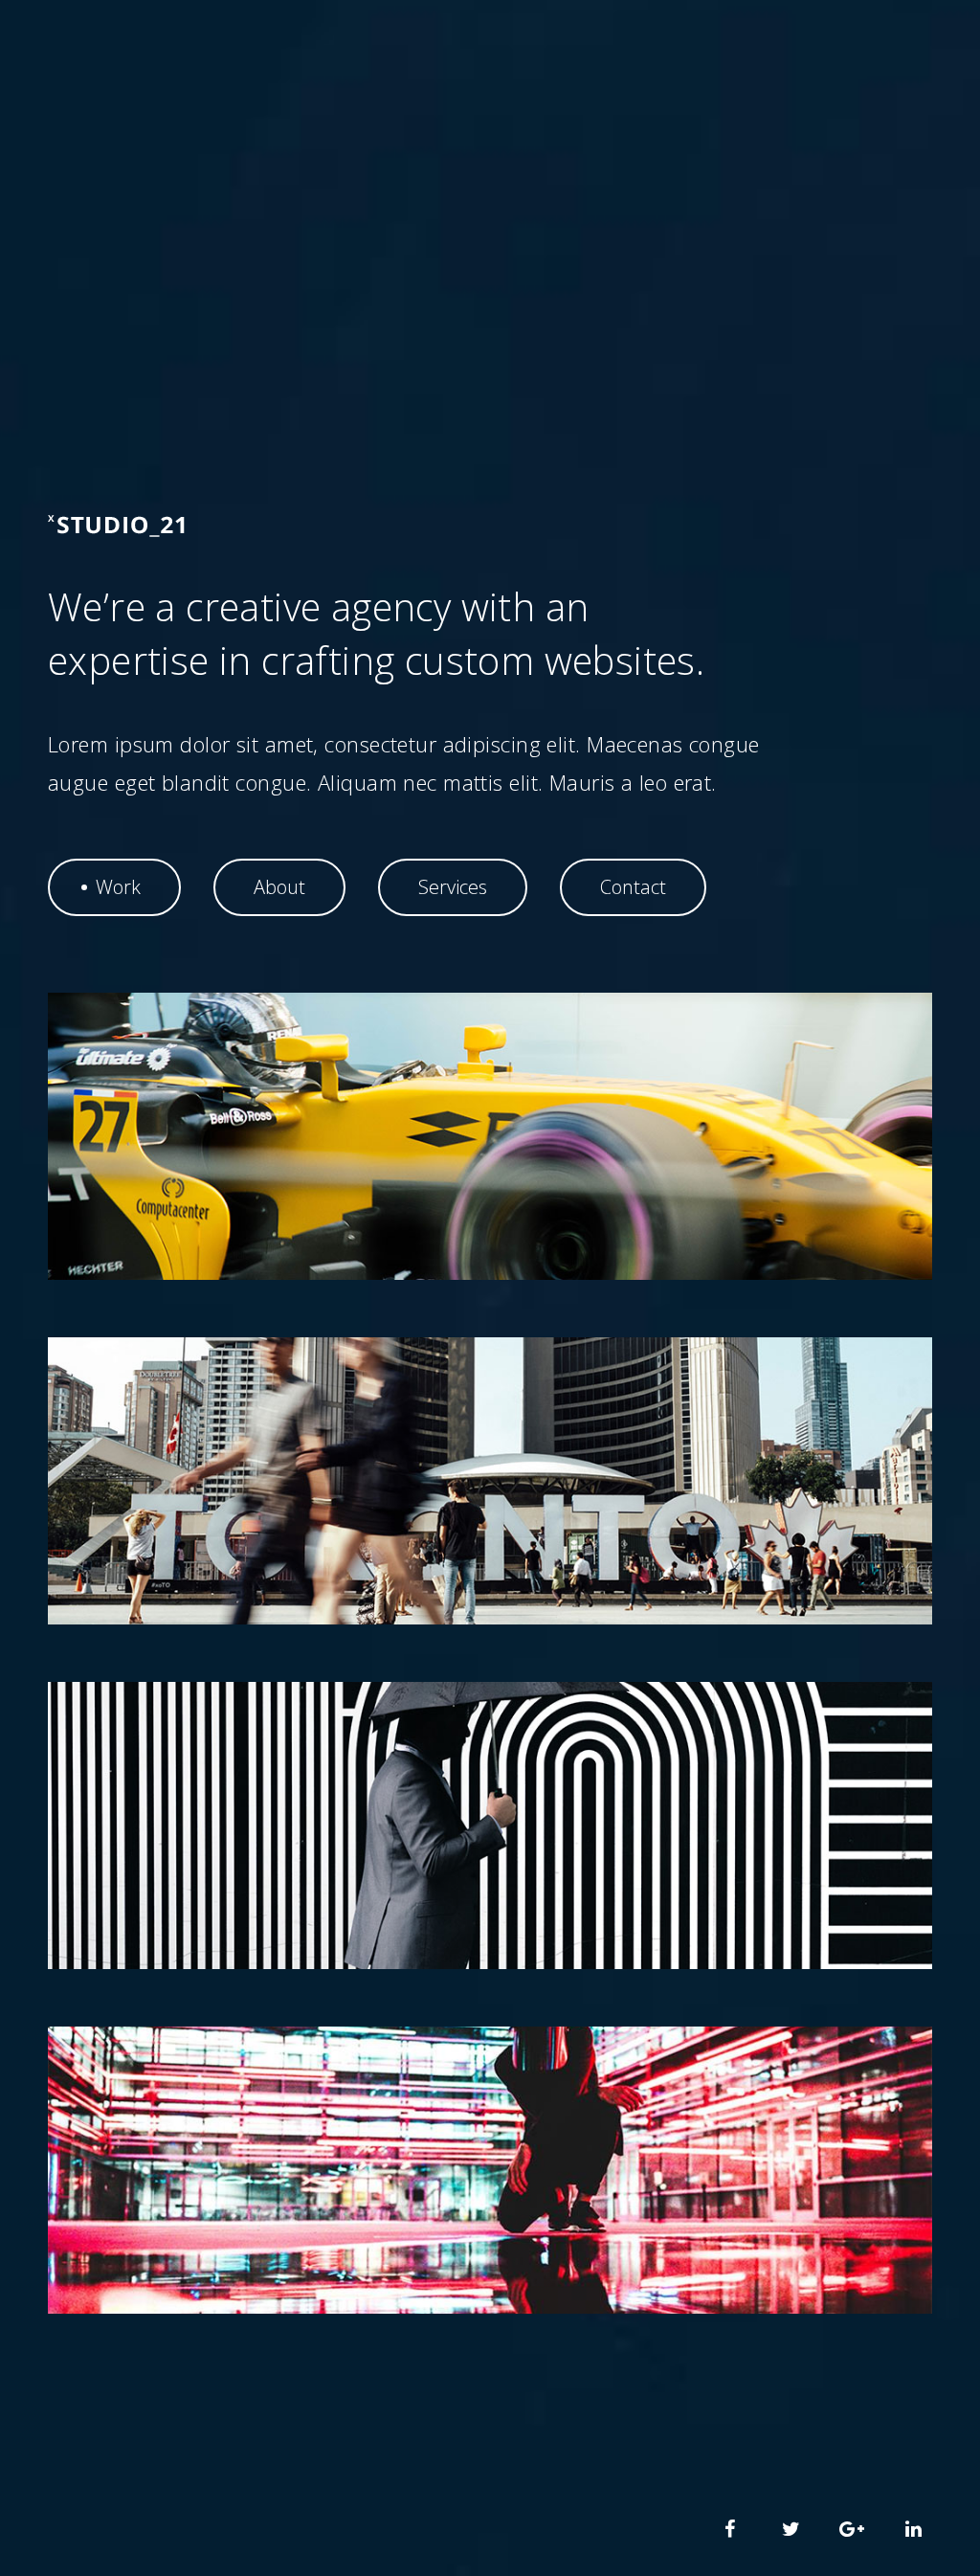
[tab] (114, 887)
